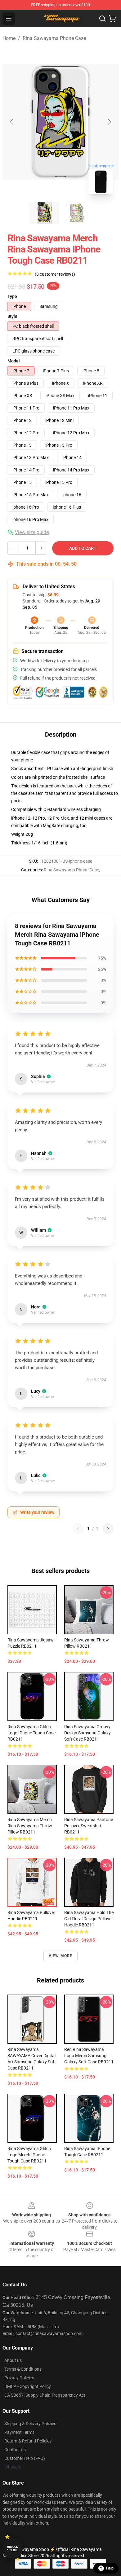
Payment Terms (19, 2432)
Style (12, 316)
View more (61, 1956)
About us (13, 2360)
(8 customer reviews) (55, 274)
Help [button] (110, 2568)
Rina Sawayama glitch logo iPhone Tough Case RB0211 (31, 1733)
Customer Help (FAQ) (25, 2458)
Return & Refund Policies (28, 2441)
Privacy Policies (19, 2378)
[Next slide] (109, 122)
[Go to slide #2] (77, 213)
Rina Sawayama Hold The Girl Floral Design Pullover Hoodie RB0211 (89, 1919)
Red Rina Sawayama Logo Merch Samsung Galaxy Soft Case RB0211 (89, 2056)
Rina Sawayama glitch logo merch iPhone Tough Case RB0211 (29, 2155)
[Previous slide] (12, 122)
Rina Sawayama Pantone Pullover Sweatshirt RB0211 (89, 1826)
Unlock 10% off (13, 2549)
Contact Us (15, 2450)
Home (9, 38)
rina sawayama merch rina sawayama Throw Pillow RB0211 (30, 1826)
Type (12, 296)
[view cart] (112, 19)
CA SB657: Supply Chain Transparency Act (45, 2395)
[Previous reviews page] (78, 1529)
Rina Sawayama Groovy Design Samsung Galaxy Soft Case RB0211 (87, 1733)
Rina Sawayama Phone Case (54, 38)
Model (14, 361)
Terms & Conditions (23, 2369)
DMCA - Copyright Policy (28, 2386)
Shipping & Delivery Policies (30, 2424)
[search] (102, 19)
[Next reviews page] (108, 1529)
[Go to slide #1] (44, 213)
